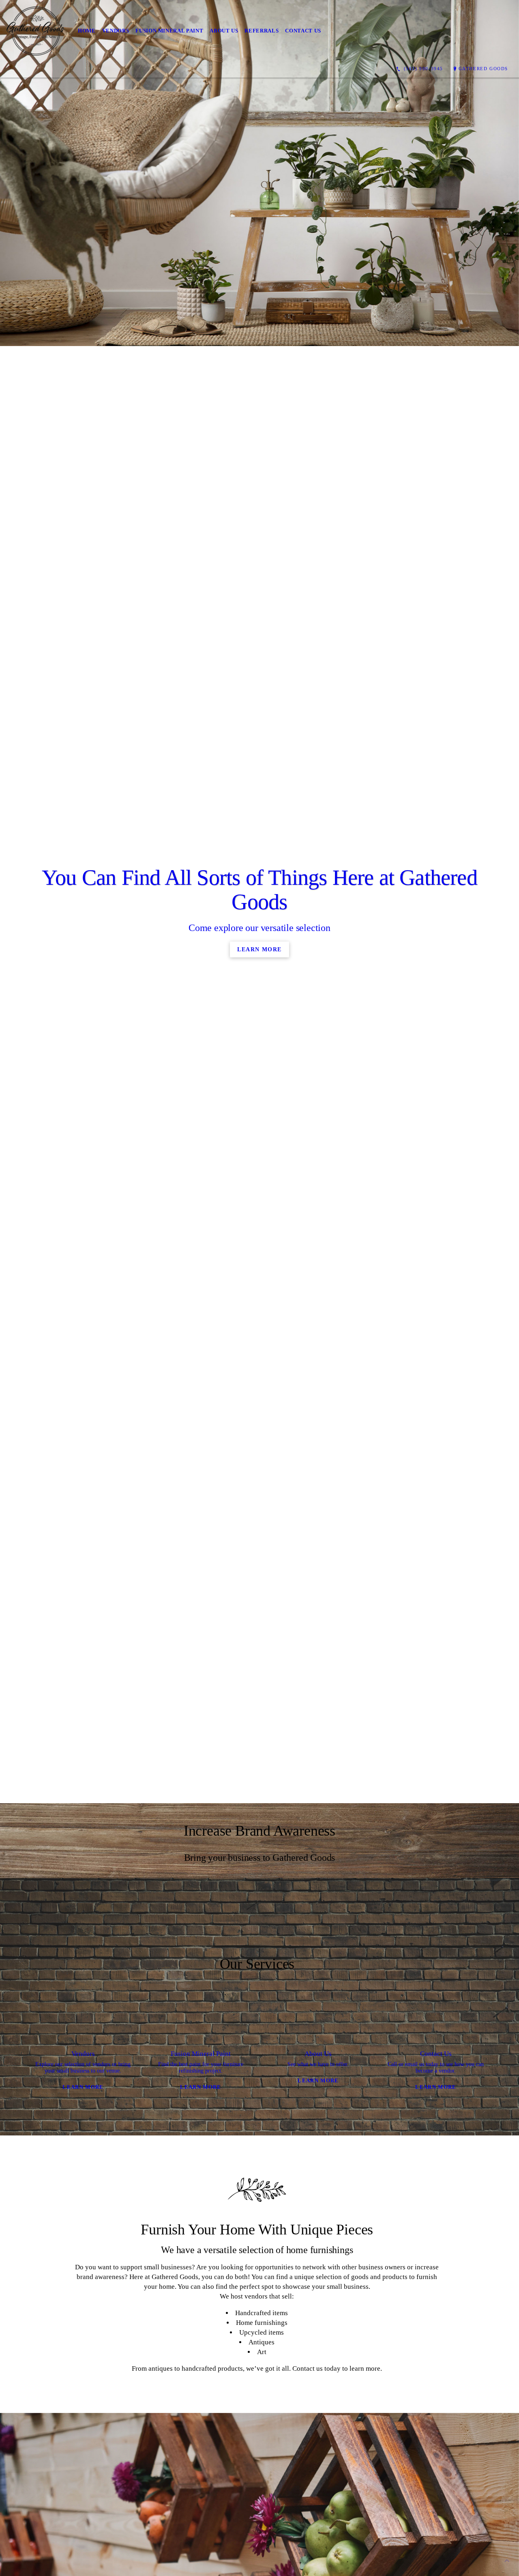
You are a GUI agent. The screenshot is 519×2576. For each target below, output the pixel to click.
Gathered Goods (483, 69)
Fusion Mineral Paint (169, 31)
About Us (224, 31)
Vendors (116, 31)
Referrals (262, 31)
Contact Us (303, 31)
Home (87, 31)
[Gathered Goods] (36, 31)
